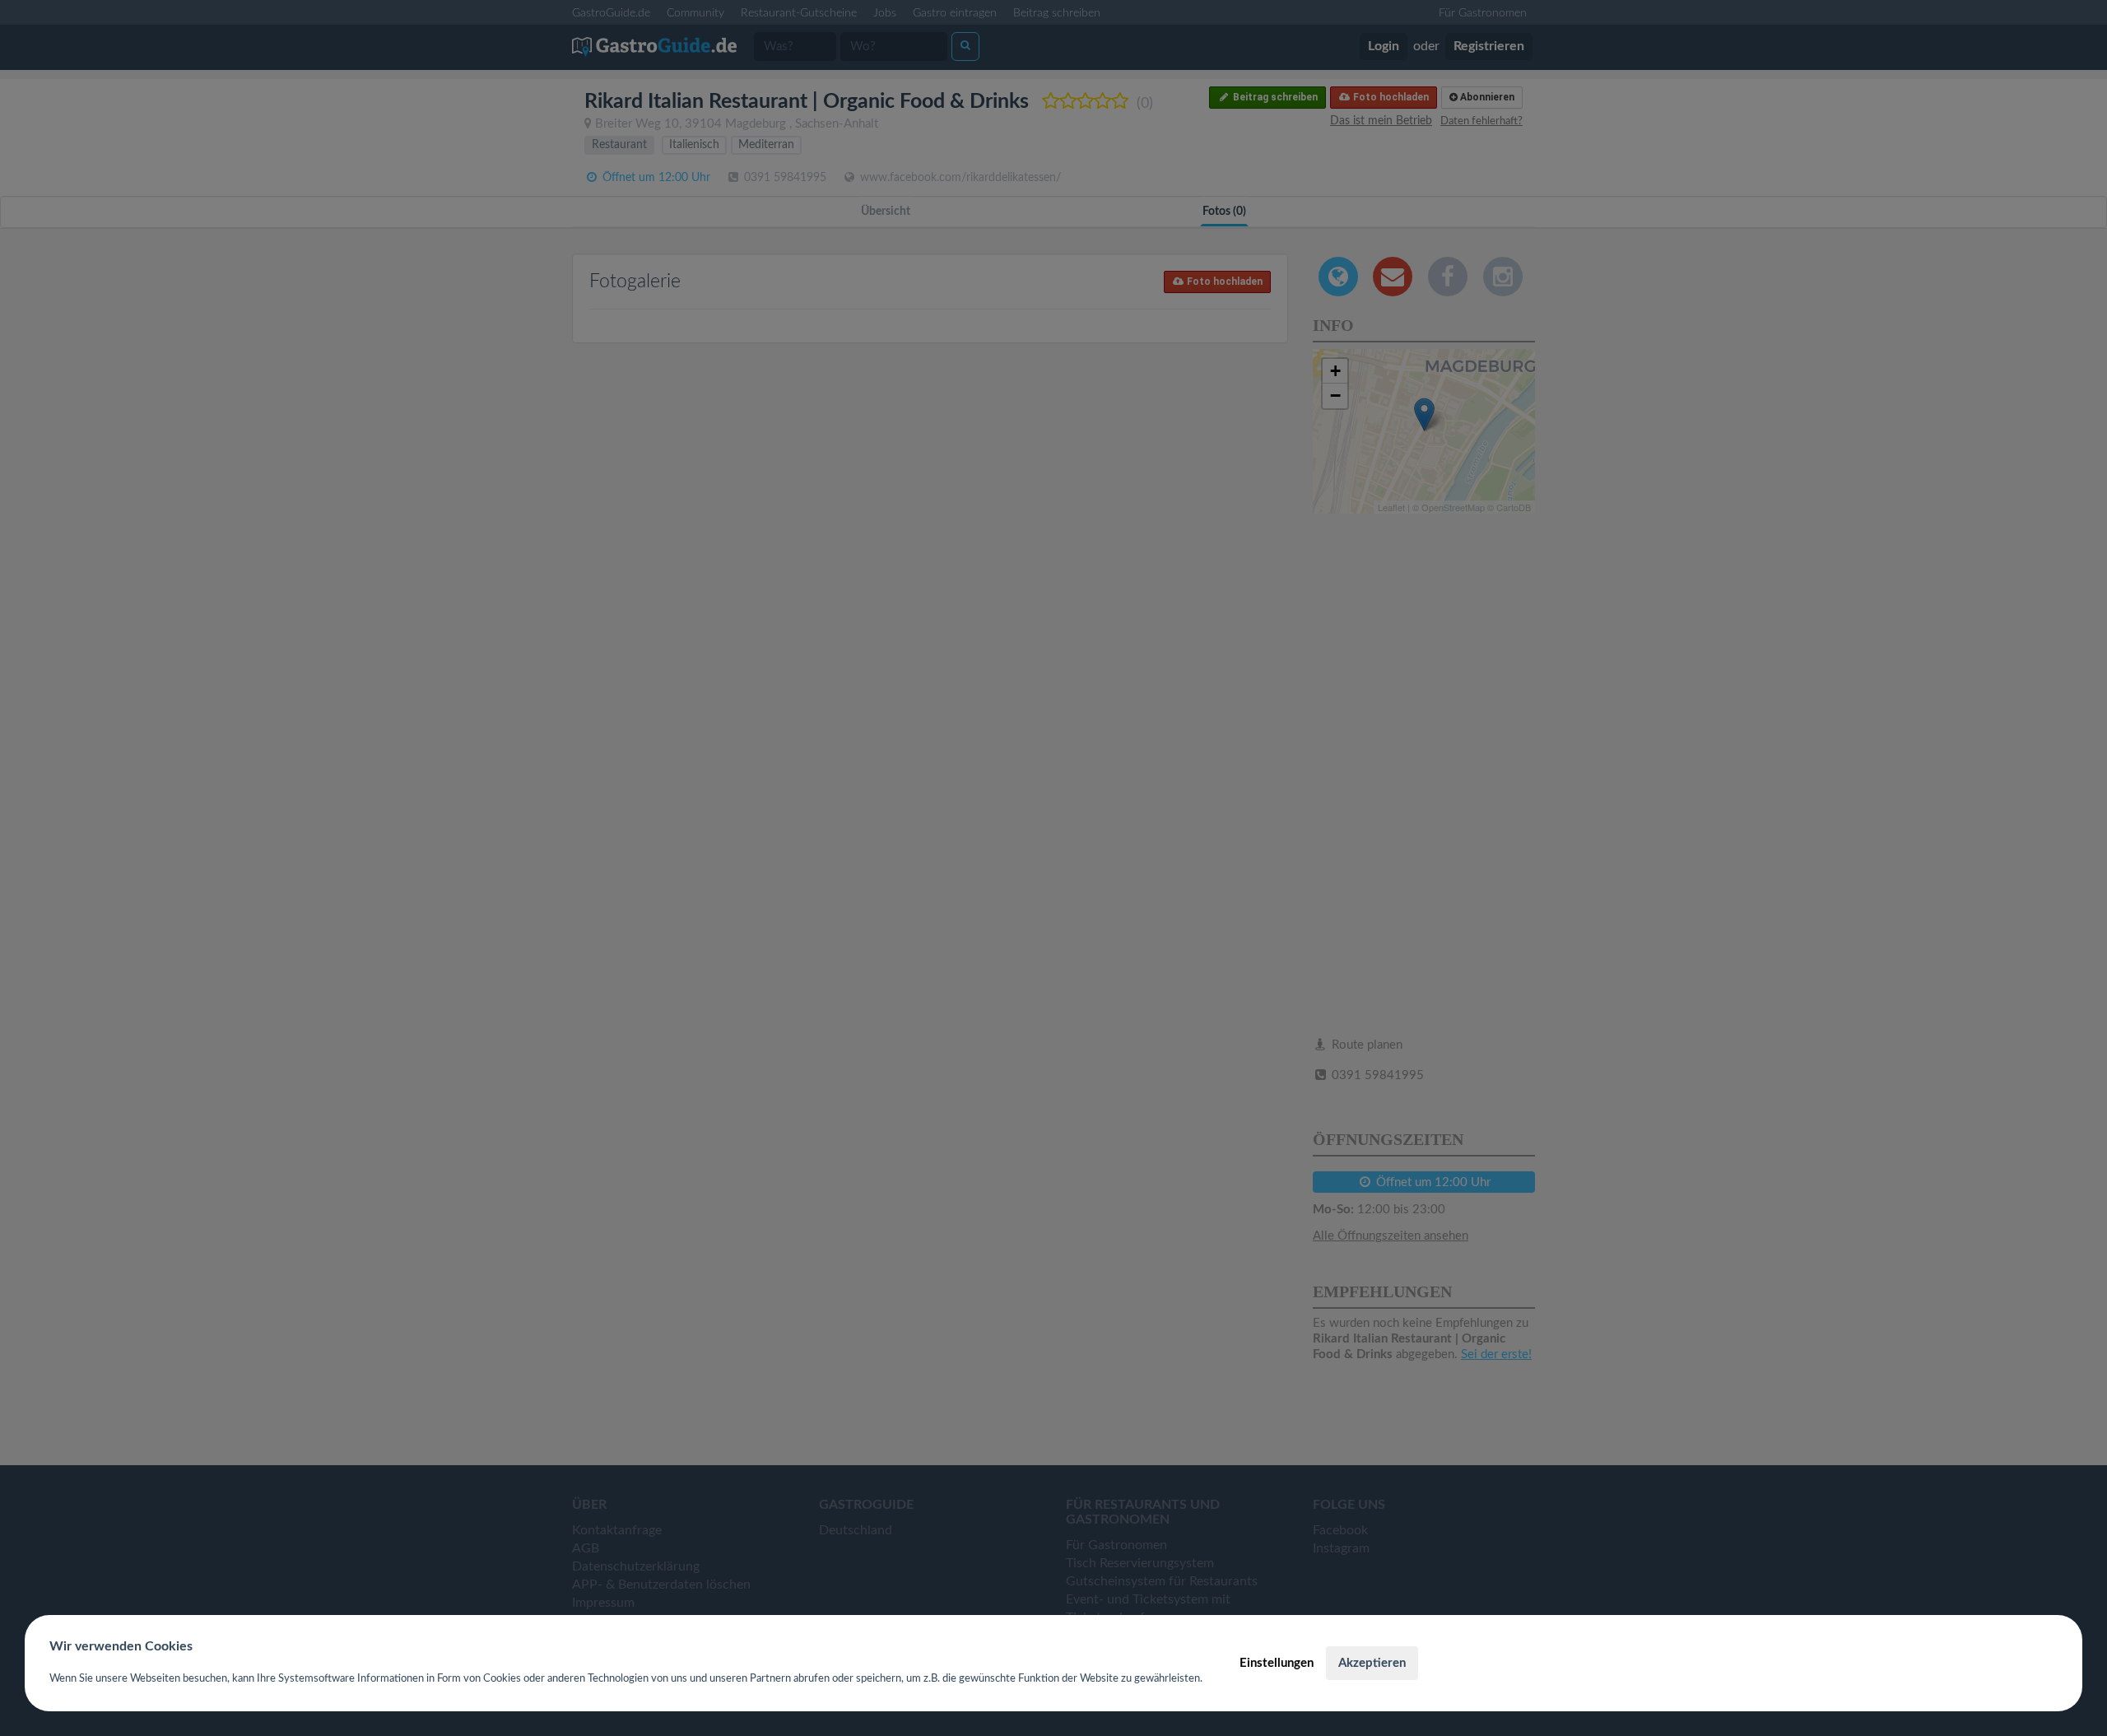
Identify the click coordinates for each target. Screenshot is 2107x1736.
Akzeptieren (1372, 1663)
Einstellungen (1277, 1663)
